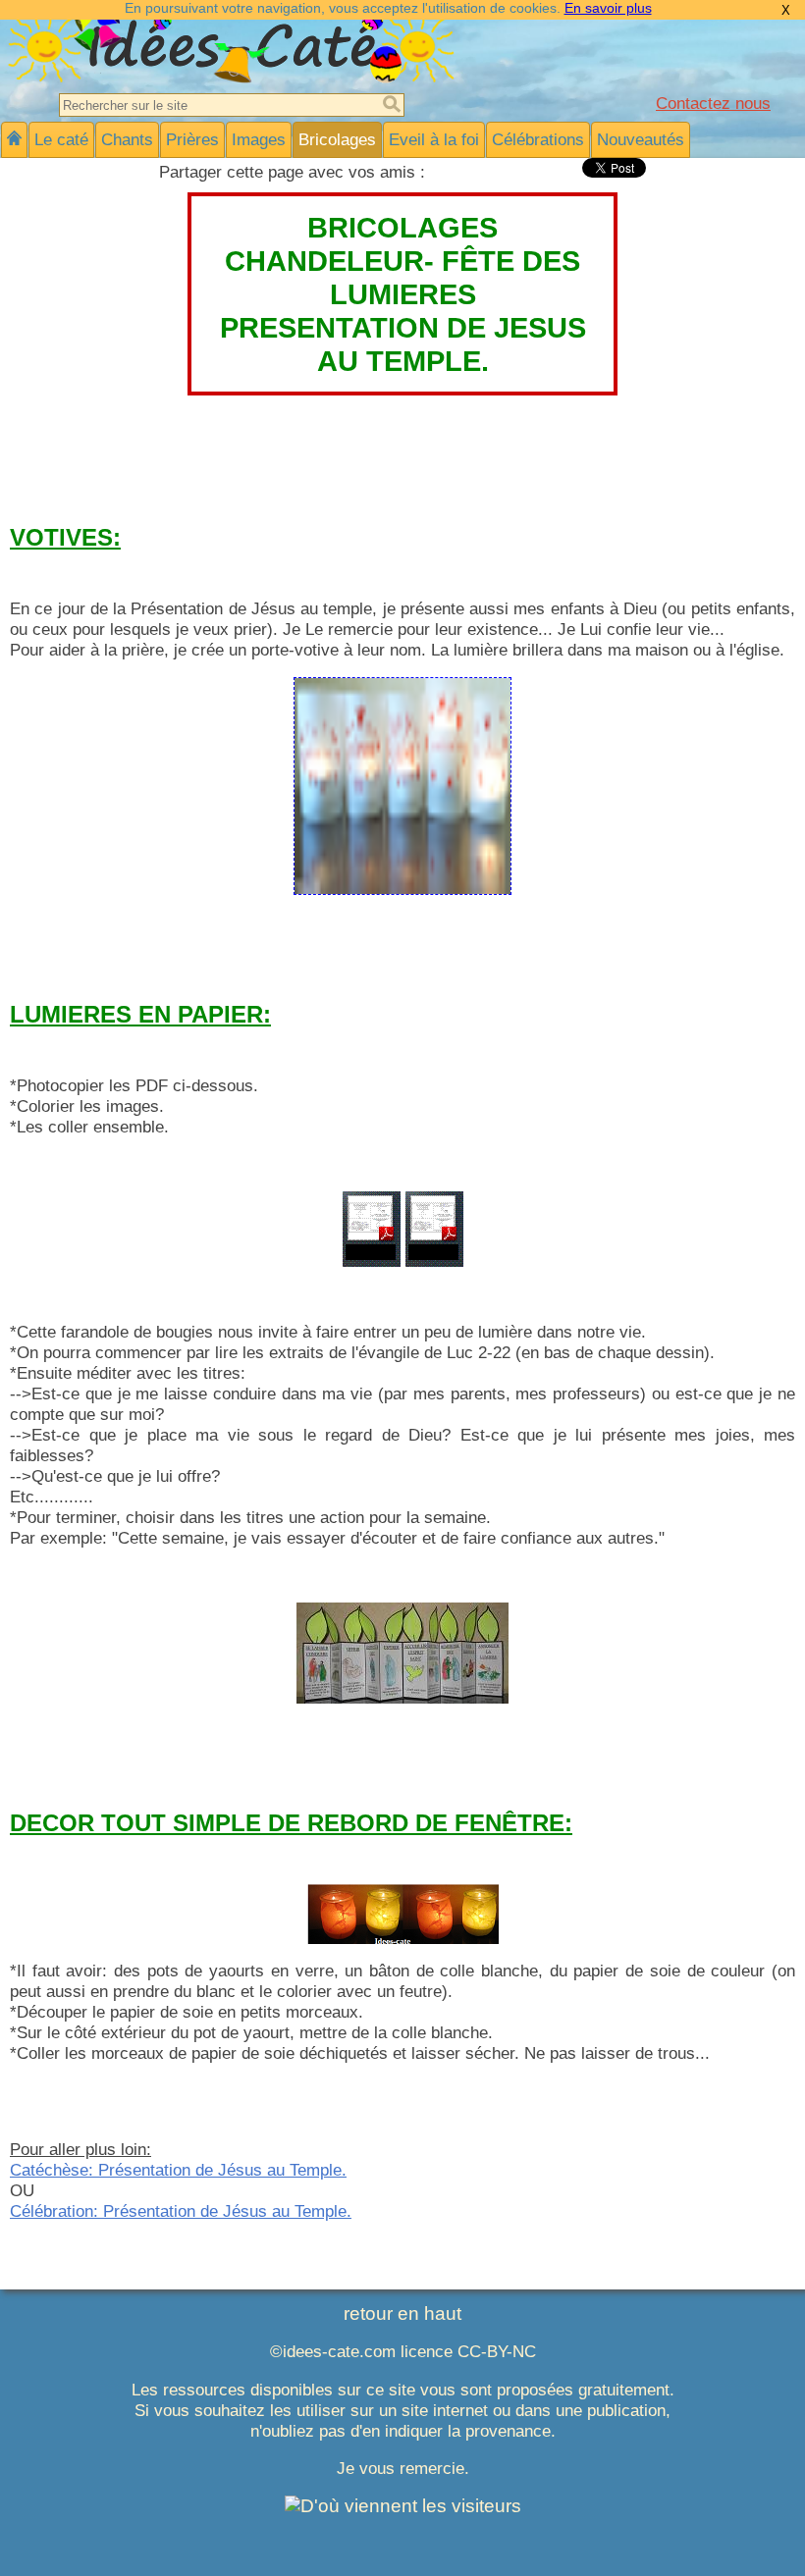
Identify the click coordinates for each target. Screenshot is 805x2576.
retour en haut (402, 2313)
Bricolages (337, 139)
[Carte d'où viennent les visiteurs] (403, 2506)
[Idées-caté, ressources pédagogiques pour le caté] (231, 77)
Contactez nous (713, 103)
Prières (192, 139)
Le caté (61, 139)
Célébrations (538, 139)
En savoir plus (608, 8)
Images (259, 139)
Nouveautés (641, 139)
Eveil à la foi (434, 139)
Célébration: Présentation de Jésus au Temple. (181, 2211)
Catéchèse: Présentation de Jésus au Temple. (178, 2170)
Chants (127, 139)
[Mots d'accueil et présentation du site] (14, 140)
